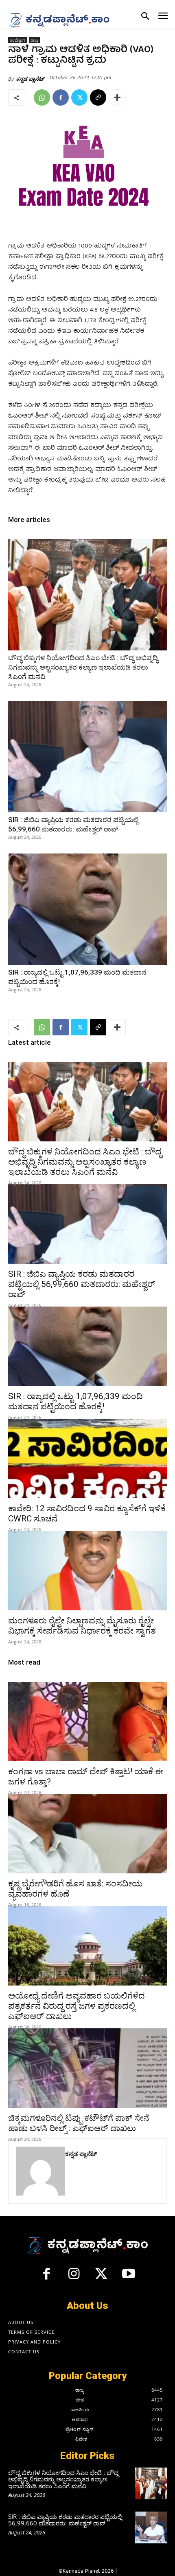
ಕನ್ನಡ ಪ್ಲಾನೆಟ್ (30, 79)
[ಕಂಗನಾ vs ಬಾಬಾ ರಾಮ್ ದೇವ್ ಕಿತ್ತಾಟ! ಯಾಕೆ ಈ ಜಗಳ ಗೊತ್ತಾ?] (87, 1721)
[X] (79, 97)
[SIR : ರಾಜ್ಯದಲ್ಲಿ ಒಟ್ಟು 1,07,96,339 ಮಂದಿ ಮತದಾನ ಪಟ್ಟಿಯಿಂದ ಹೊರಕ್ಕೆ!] (87, 909)
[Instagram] (74, 2277)
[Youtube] (129, 2277)
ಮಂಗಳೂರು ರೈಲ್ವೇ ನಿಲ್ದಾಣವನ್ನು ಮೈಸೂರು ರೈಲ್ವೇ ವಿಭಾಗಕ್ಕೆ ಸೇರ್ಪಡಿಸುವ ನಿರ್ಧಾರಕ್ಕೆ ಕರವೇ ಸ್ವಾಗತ (82, 1626)
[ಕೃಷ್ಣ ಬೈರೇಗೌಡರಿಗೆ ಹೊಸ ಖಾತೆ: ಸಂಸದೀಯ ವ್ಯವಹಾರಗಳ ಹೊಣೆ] (87, 1834)
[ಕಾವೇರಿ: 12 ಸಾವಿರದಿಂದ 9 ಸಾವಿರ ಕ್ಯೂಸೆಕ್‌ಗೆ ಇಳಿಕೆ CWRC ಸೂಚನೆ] (87, 1458)
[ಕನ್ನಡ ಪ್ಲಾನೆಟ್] (41, 2171)
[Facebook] (61, 97)
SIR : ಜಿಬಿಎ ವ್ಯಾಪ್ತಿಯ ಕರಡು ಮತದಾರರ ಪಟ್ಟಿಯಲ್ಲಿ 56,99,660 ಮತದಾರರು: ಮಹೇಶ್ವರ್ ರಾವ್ (82, 1284)
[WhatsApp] (42, 97)
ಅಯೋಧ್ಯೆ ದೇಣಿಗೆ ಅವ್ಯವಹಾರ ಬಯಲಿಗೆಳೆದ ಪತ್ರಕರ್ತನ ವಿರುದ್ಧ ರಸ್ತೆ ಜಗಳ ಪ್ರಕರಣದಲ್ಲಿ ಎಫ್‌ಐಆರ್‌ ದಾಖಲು (77, 2006)
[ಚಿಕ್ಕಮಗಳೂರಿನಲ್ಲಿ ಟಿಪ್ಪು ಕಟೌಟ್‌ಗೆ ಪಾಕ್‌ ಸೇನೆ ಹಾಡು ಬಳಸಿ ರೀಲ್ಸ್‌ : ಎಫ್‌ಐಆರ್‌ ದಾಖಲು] (87, 2068)
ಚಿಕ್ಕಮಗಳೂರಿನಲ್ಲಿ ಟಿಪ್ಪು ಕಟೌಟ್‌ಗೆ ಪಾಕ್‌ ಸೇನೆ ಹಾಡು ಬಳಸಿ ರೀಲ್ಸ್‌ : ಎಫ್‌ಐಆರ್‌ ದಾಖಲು (79, 2123)
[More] (117, 97)
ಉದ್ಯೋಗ (17, 40)
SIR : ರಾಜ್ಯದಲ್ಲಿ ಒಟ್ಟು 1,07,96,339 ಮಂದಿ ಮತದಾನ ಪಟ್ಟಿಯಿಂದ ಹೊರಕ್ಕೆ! (75, 1401)
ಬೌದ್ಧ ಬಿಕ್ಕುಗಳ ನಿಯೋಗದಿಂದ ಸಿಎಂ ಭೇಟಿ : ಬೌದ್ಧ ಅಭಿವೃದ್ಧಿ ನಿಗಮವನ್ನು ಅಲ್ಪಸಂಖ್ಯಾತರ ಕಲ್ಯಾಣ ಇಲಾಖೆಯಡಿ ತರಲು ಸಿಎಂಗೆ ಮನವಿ (83, 667)
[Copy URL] (98, 97)
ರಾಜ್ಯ (34, 40)
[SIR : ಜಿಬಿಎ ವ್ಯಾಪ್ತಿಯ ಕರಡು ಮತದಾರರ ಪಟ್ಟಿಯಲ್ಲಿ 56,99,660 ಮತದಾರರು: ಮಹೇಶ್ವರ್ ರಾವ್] (87, 757)
